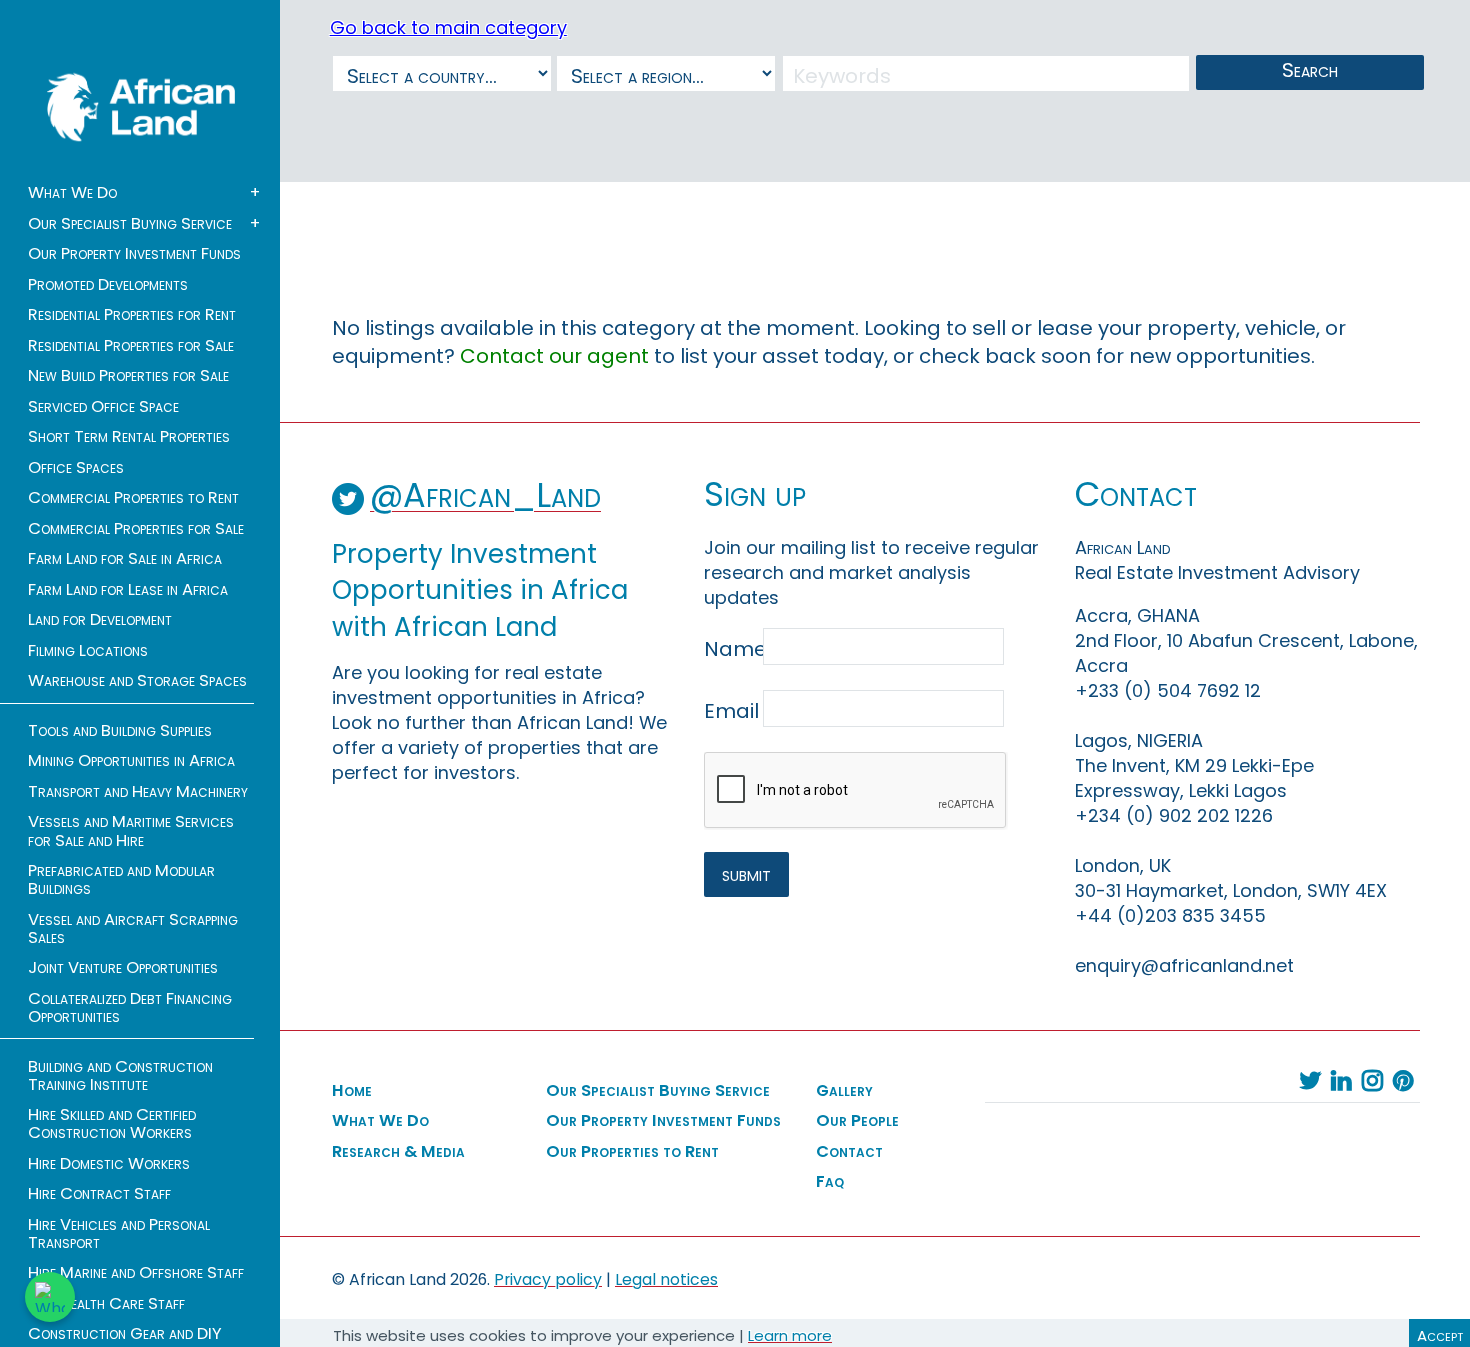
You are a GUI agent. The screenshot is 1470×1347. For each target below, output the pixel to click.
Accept (1440, 1335)
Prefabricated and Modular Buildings (121, 880)
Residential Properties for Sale (131, 346)
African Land (141, 107)
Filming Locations (88, 651)
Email (731, 711)
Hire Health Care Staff (106, 1304)
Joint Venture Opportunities (123, 968)
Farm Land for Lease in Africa (128, 590)
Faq (830, 1182)
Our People (857, 1121)
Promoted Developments (108, 285)
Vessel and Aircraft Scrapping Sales (133, 929)
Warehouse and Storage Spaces (137, 681)
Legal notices (666, 1279)
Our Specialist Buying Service (130, 224)
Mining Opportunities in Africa (131, 761)
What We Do (72, 193)
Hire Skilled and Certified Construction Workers (112, 1124)
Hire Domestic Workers (109, 1164)
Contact (849, 1152)
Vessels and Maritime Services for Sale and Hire (131, 831)
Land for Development (100, 620)
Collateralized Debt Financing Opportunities (130, 1008)
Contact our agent (554, 356)
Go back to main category (448, 27)
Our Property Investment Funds (134, 254)
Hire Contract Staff (99, 1194)
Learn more (790, 1335)
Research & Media (398, 1152)
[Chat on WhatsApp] (50, 1297)
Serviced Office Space (103, 407)
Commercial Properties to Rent (133, 498)
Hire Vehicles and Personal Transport (119, 1234)
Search (1310, 70)
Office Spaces (76, 468)
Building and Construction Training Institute (120, 1076)
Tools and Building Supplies (120, 731)
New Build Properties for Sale (128, 376)
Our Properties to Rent (632, 1152)
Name (731, 649)
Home (352, 1091)
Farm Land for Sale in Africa (125, 559)
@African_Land (485, 495)
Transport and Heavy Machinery (138, 792)
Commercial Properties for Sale (136, 529)
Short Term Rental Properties (129, 437)
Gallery (844, 1091)
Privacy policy (548, 1279)
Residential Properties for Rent (132, 315)
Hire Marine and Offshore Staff (136, 1273)
